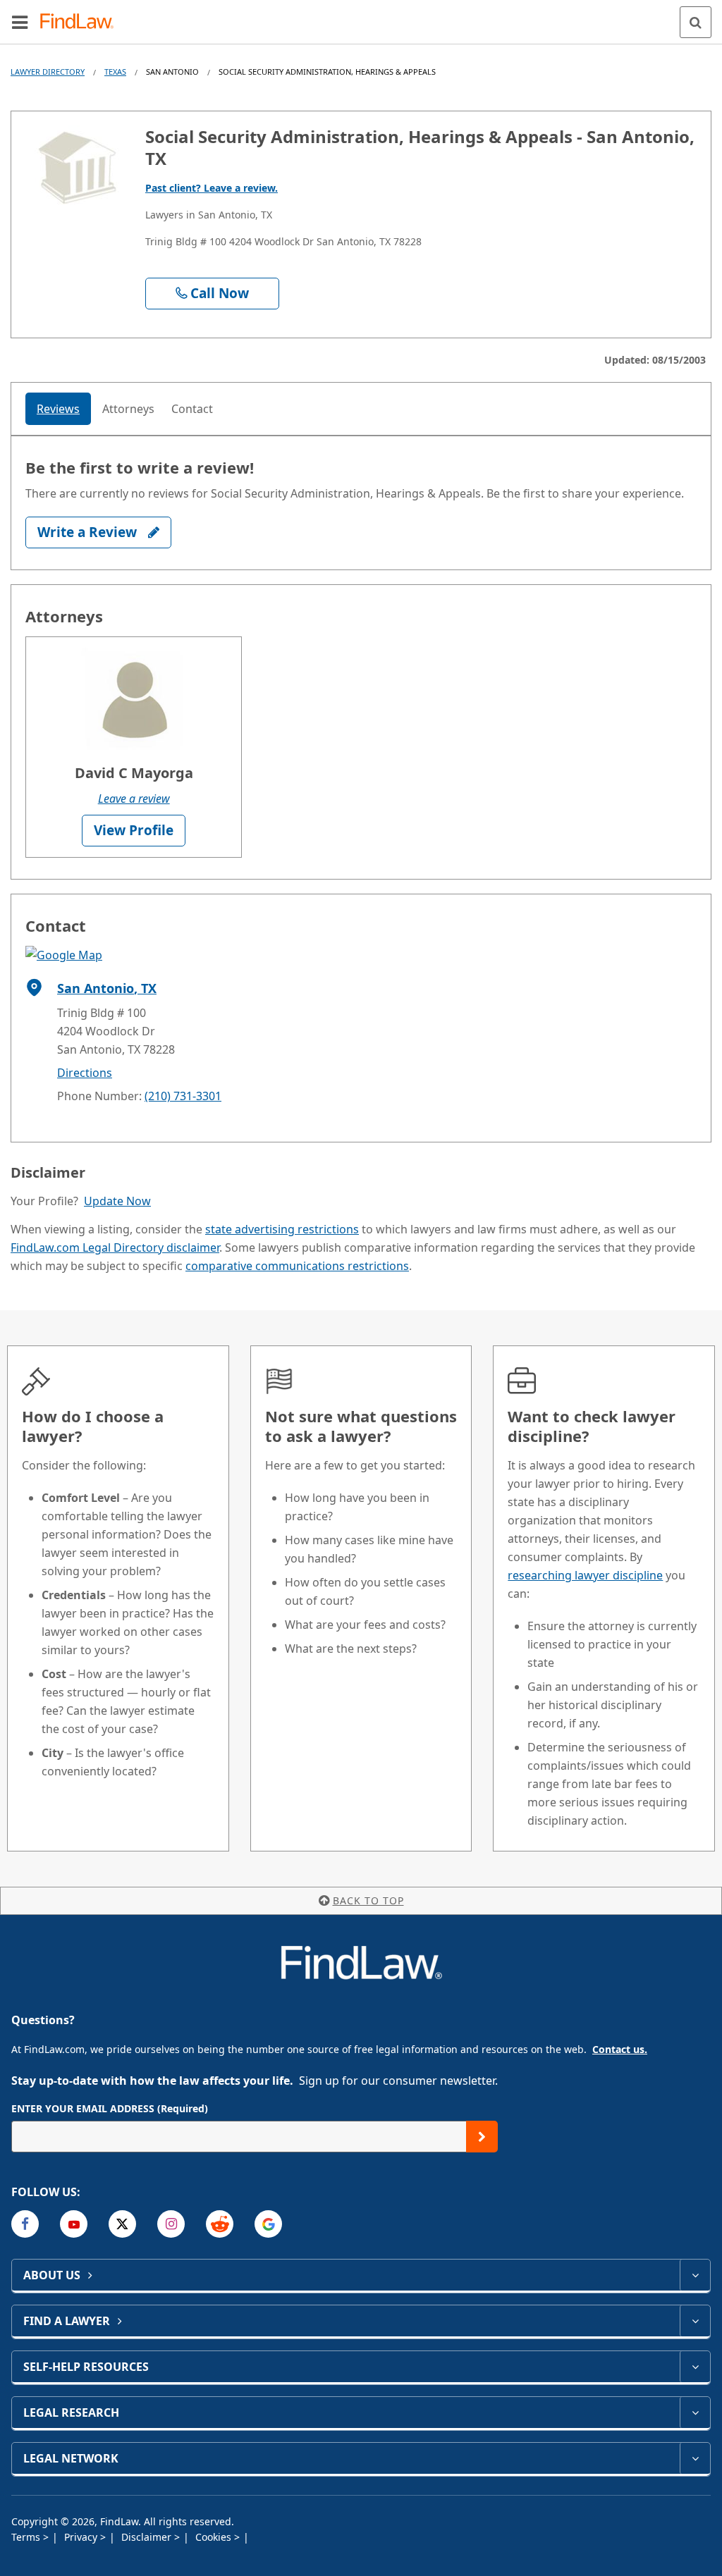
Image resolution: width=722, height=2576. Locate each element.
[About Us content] (695, 2275)
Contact (192, 409)
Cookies (215, 2537)
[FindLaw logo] (81, 22)
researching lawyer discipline (585, 1575)
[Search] (696, 22)
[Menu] (20, 22)
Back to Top (368, 1900)
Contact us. (620, 2049)
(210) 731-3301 (183, 1096)
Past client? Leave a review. (212, 188)
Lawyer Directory (48, 72)
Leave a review (134, 799)
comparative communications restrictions (297, 1266)
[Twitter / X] (122, 2224)
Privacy (82, 2537)
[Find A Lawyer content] (695, 2321)
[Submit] (482, 2137)
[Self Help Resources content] (695, 2367)
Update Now (117, 1201)
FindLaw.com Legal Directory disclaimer (115, 1247)
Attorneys (128, 409)
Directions (85, 1073)
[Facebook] (25, 2224)
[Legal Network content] (695, 2458)
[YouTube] (74, 2224)
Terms (27, 2537)
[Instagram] (171, 2224)
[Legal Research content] (695, 2412)
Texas (115, 72)
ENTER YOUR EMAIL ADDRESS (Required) (110, 2108)
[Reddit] (220, 2224)
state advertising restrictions (282, 1229)
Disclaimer (148, 2537)
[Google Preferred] (268, 2224)
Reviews (58, 409)
